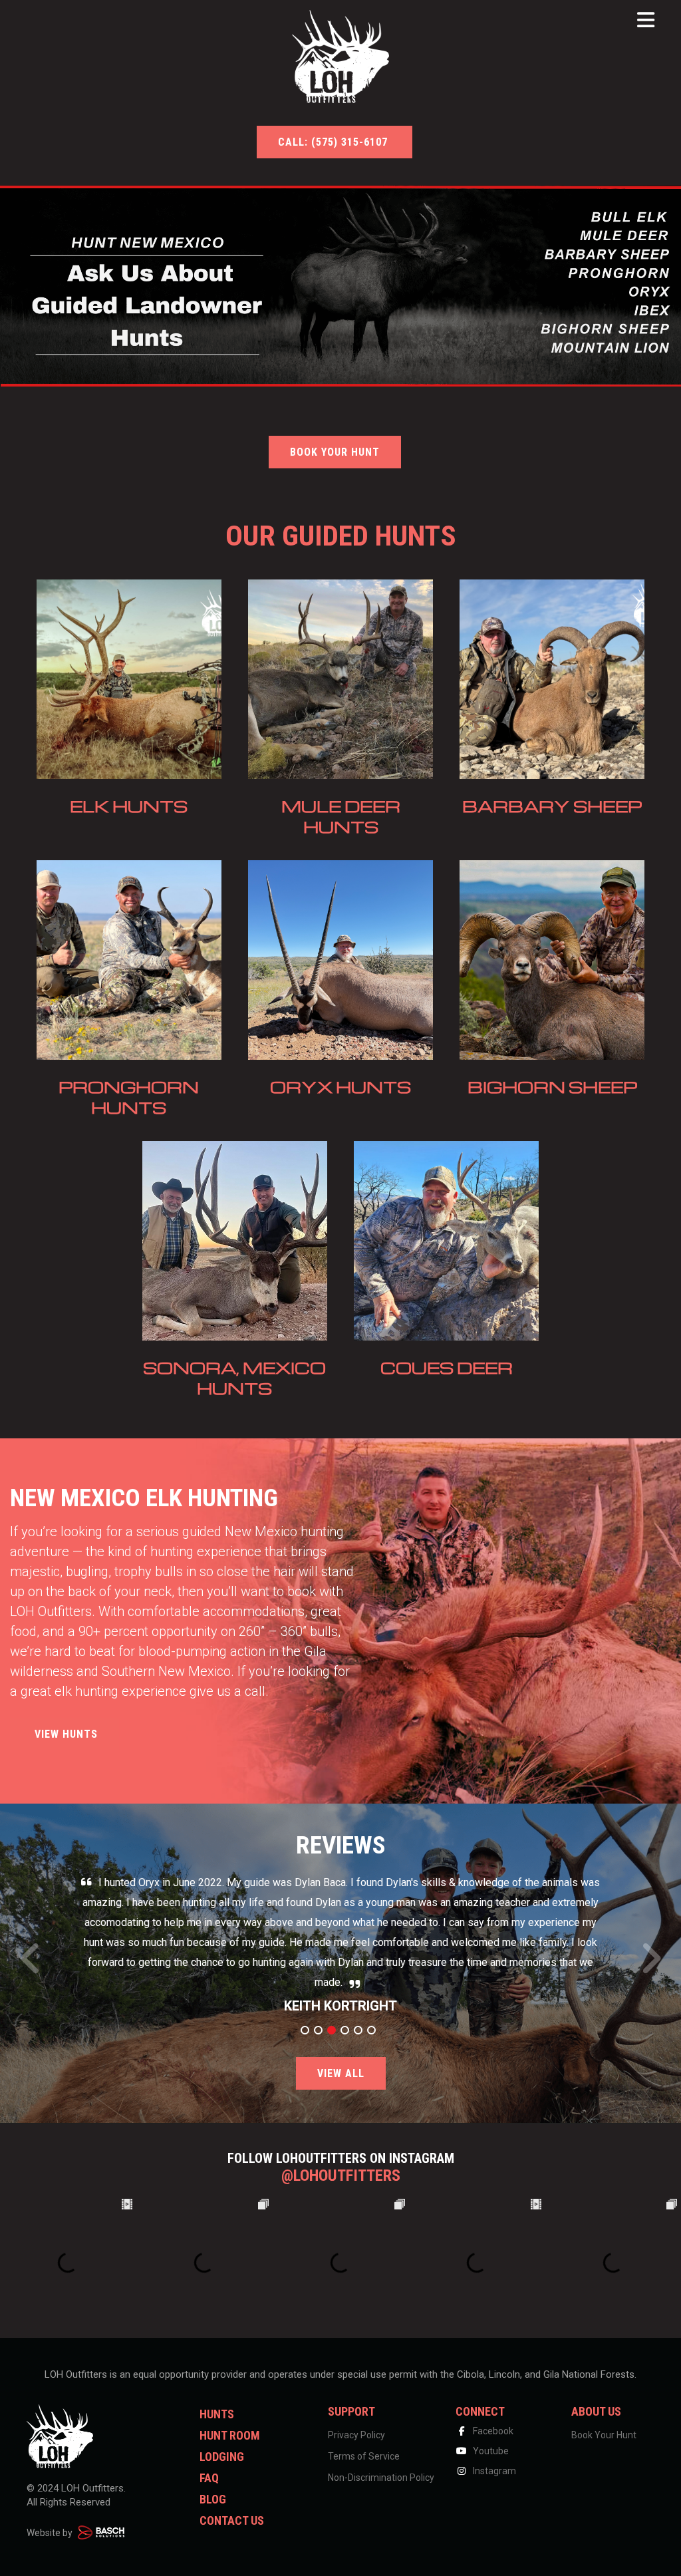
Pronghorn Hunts (129, 1097)
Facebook (492, 2431)
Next (651, 1966)
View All (341, 2073)
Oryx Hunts (340, 1087)
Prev (31, 1966)
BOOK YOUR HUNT (335, 452)
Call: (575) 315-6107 (335, 142)
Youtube (490, 2451)
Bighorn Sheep (552, 1087)
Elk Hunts (129, 806)
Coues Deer (447, 1368)
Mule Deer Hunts (341, 816)
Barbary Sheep (552, 806)
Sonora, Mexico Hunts (234, 1378)
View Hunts (65, 1734)
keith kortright (340, 2006)
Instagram (493, 2471)
